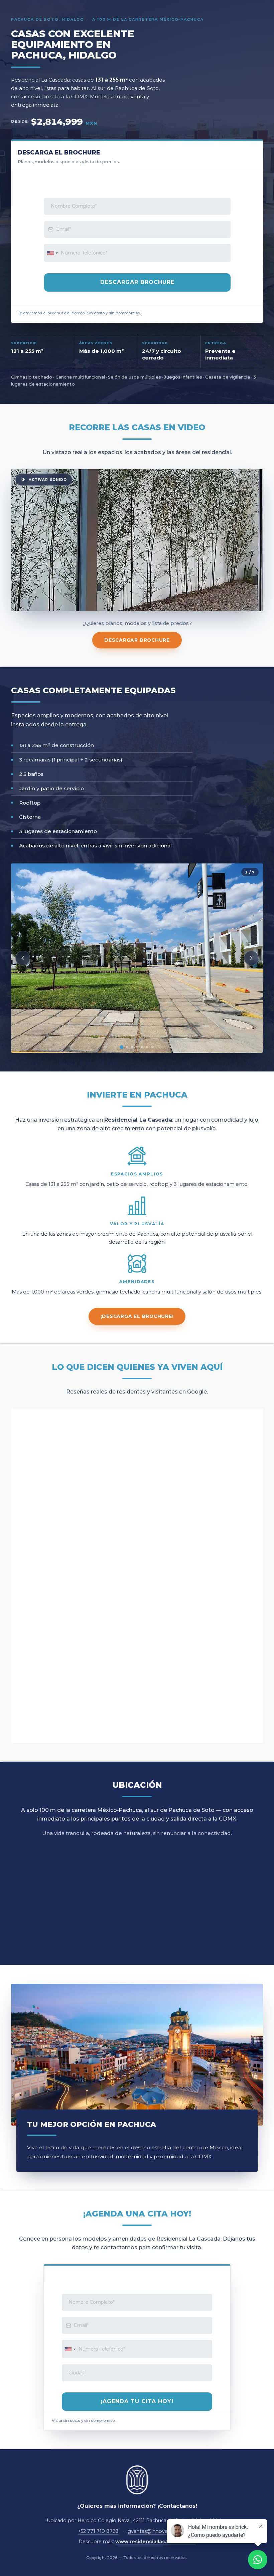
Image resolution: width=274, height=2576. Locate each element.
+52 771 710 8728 (98, 2531)
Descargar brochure (137, 640)
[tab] (122, 1047)
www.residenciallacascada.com (155, 2542)
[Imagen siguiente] (251, 958)
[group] (137, 958)
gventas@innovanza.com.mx (162, 2531)
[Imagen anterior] (23, 958)
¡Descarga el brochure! (137, 1316)
